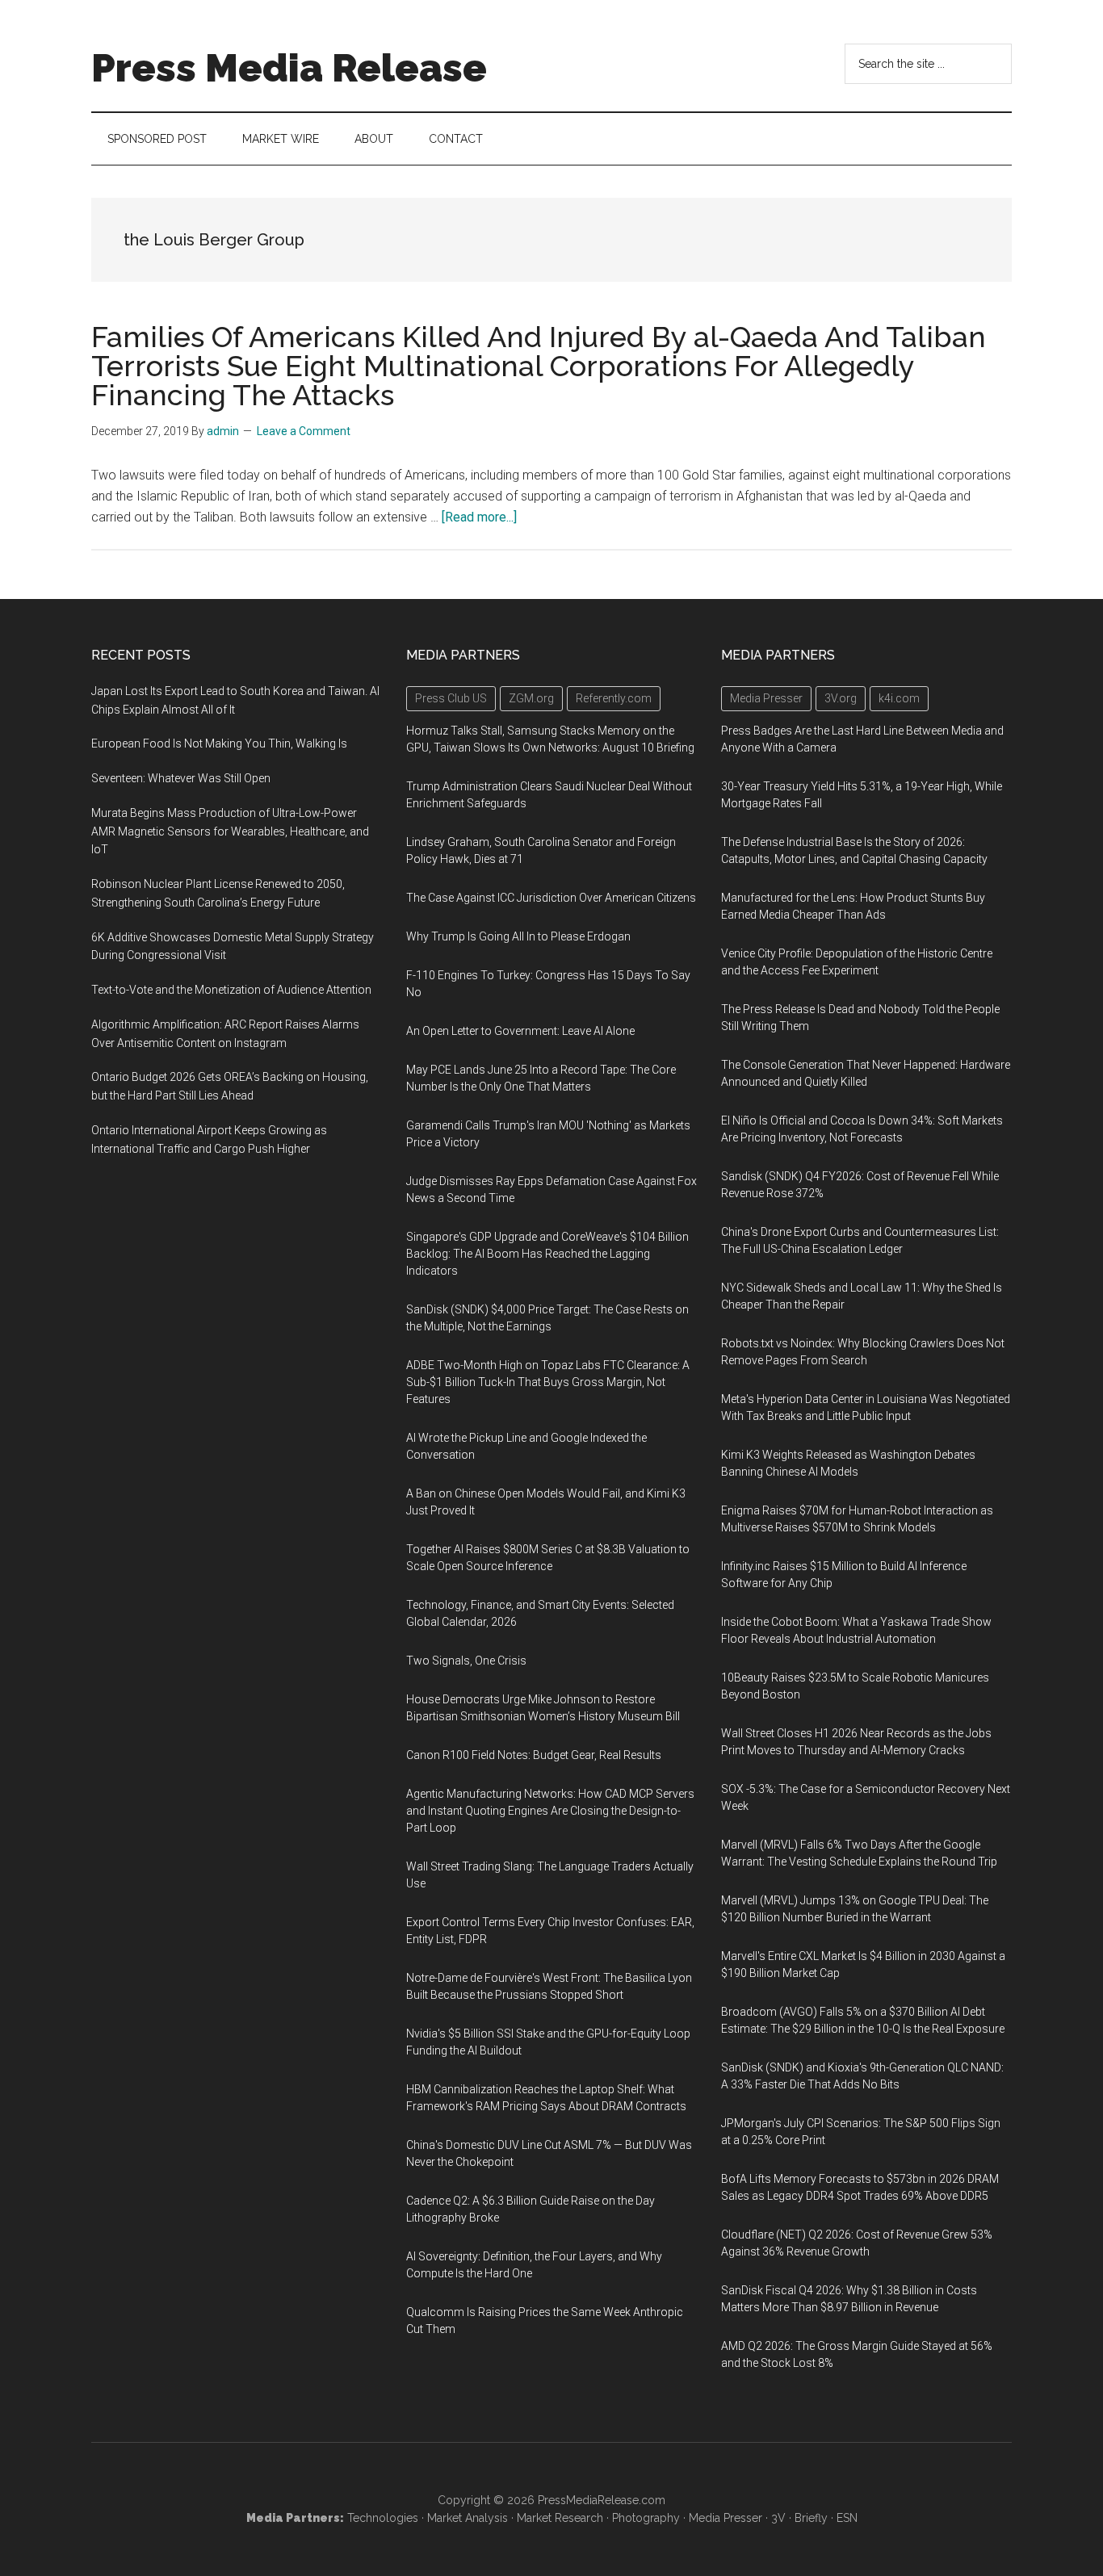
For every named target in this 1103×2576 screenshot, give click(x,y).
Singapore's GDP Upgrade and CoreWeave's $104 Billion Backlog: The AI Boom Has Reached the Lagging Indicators (547, 1254)
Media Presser (726, 2518)
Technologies (383, 2518)
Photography (646, 2518)
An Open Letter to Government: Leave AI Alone (520, 1031)
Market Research (560, 2518)
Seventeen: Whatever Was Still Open (181, 778)
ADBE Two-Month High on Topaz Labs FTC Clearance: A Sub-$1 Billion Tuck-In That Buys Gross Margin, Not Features (548, 1382)
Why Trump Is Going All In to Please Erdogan (518, 936)
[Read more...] (479, 517)
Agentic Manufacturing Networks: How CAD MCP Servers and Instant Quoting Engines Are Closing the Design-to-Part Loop (550, 1811)
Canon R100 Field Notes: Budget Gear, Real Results (534, 1755)
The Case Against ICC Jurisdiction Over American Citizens (551, 898)
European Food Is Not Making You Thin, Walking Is (219, 743)
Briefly (811, 2518)
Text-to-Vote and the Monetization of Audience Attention (231, 990)
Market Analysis (468, 2518)
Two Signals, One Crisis (466, 1661)
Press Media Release (289, 68)
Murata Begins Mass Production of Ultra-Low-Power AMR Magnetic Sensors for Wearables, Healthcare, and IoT (230, 831)
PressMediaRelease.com (602, 2500)
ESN (847, 2518)
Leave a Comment (304, 431)
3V (778, 2518)
